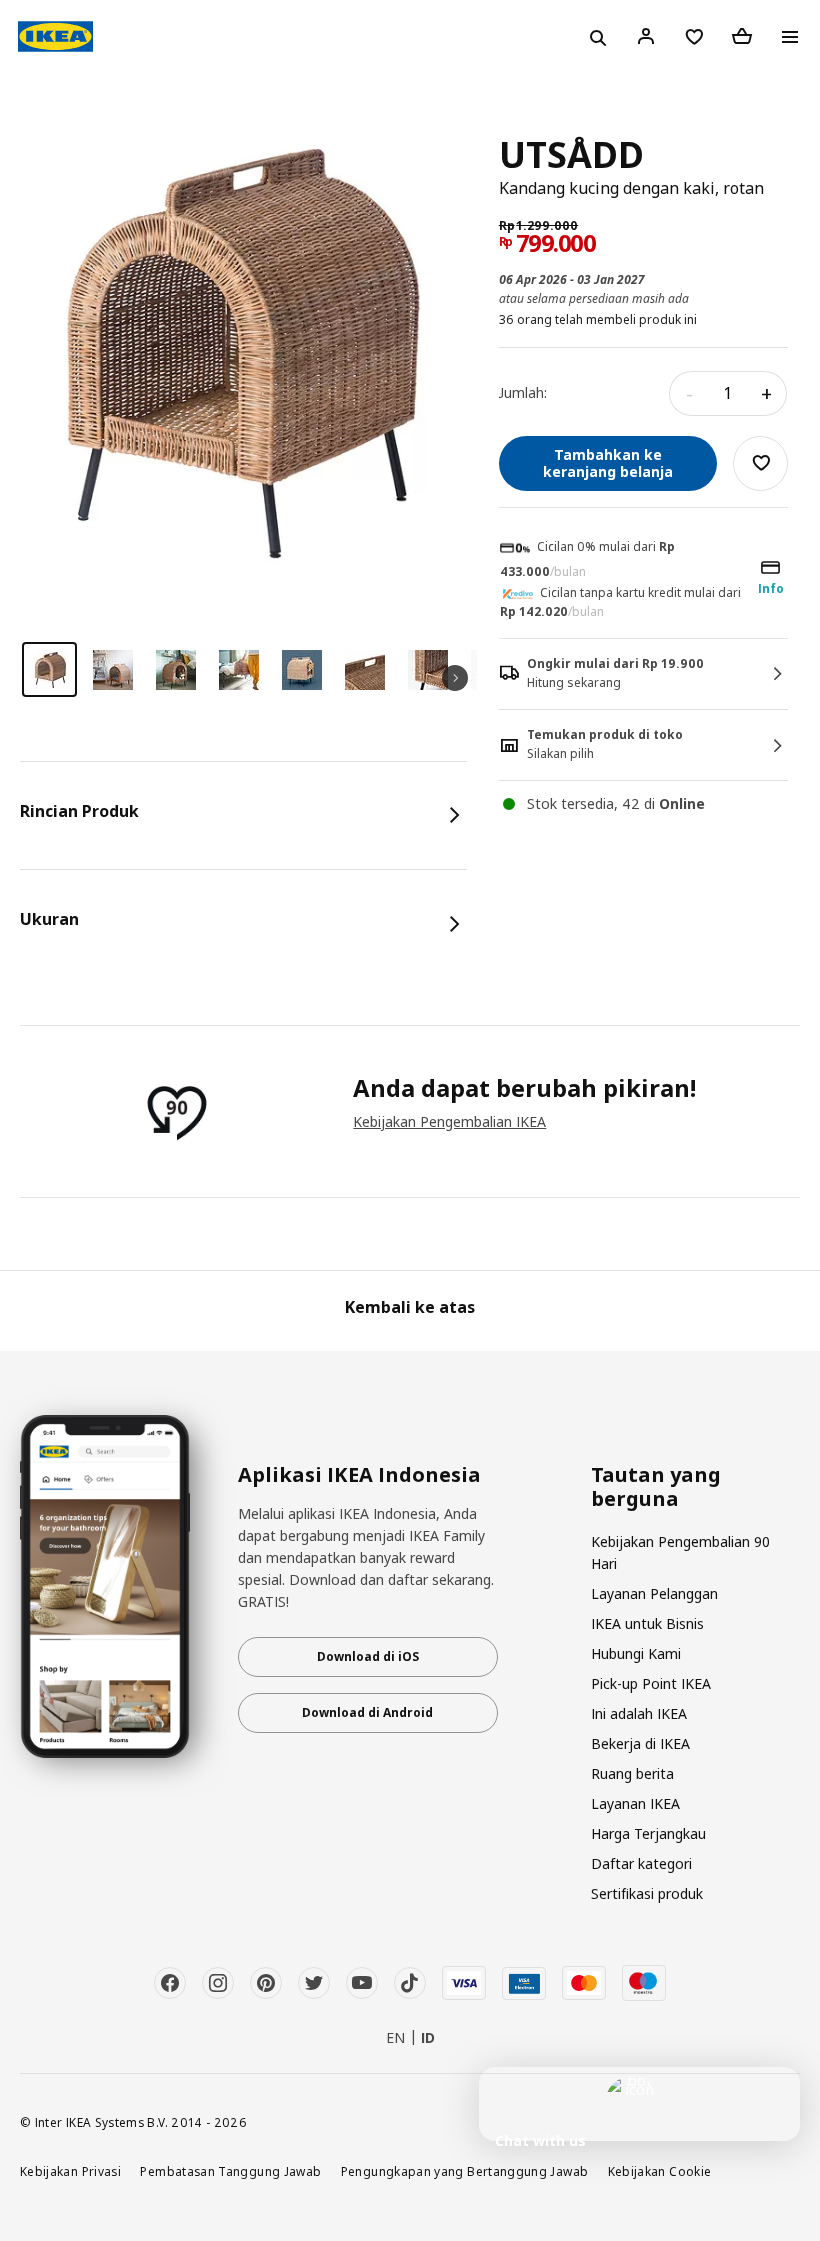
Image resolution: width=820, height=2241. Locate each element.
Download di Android (367, 1712)
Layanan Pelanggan (654, 1593)
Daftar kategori (641, 1863)
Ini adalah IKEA (639, 1713)
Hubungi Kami (636, 1653)
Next (455, 678)
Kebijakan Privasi (70, 2171)
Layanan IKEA (635, 1803)
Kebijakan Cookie (660, 2171)
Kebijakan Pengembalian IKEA (449, 1121)
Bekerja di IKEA (640, 1743)
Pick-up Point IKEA (651, 1683)
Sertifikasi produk (647, 1893)
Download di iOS (368, 1656)
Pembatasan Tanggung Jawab (230, 2171)
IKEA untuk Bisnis (647, 1623)
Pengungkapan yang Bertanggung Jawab (465, 2171)
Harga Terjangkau (648, 1833)
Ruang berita (632, 1773)
